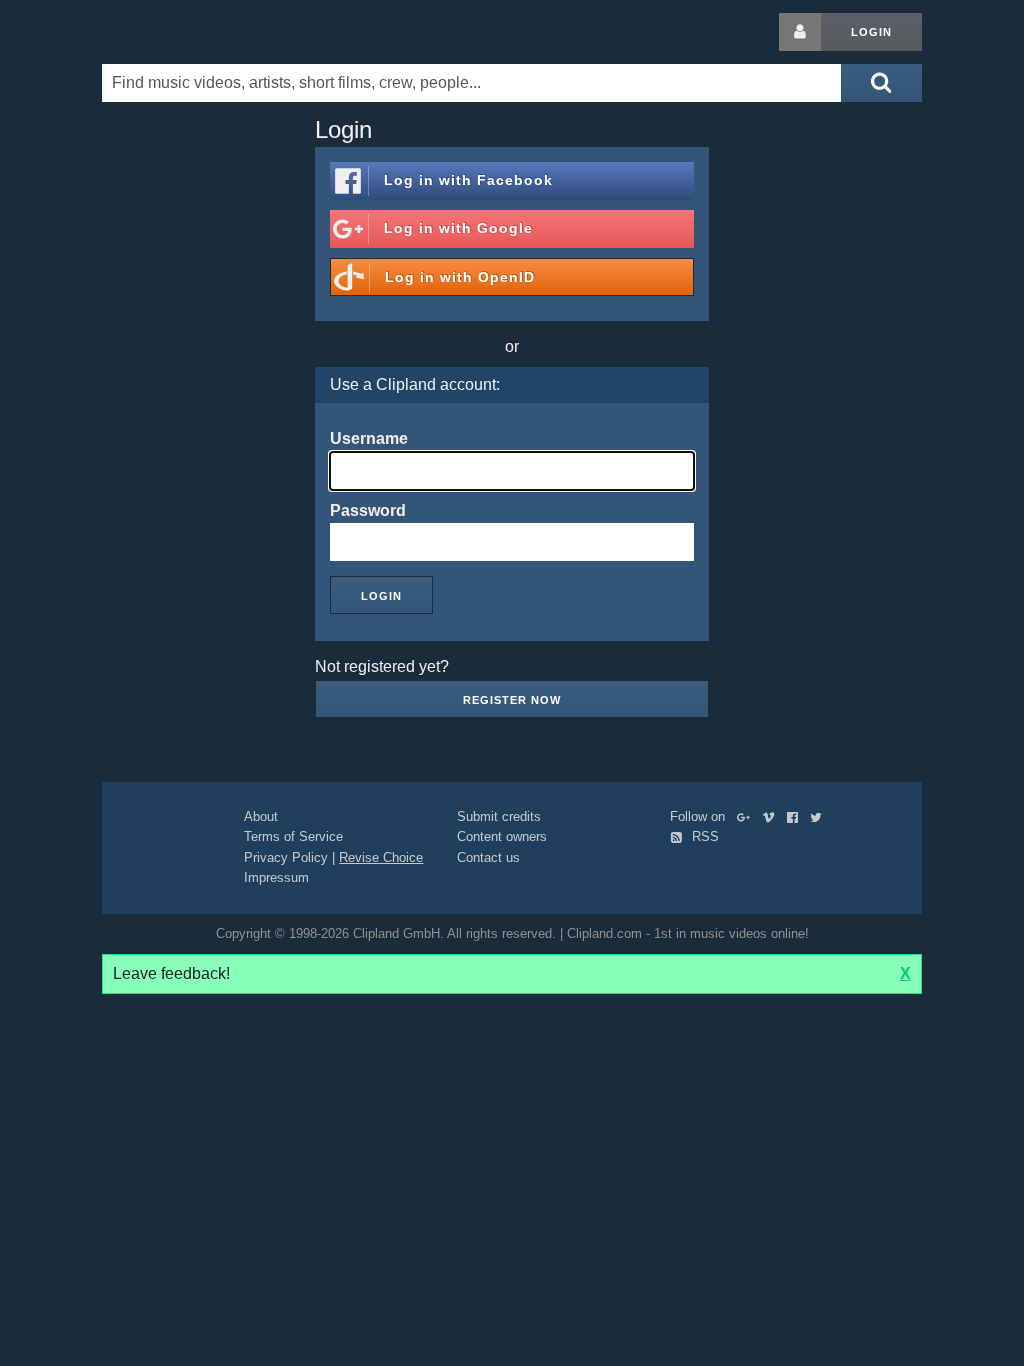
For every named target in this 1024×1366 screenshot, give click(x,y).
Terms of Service (293, 836)
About (261, 816)
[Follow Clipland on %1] (747, 816)
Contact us (488, 857)
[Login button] (800, 32)
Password (368, 510)
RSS (703, 836)
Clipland (207, 32)
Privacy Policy (286, 857)
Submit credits (499, 816)
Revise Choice (381, 857)
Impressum (276, 877)
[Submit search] (881, 83)
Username (369, 438)
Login (871, 32)
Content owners (502, 836)
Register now (512, 700)
